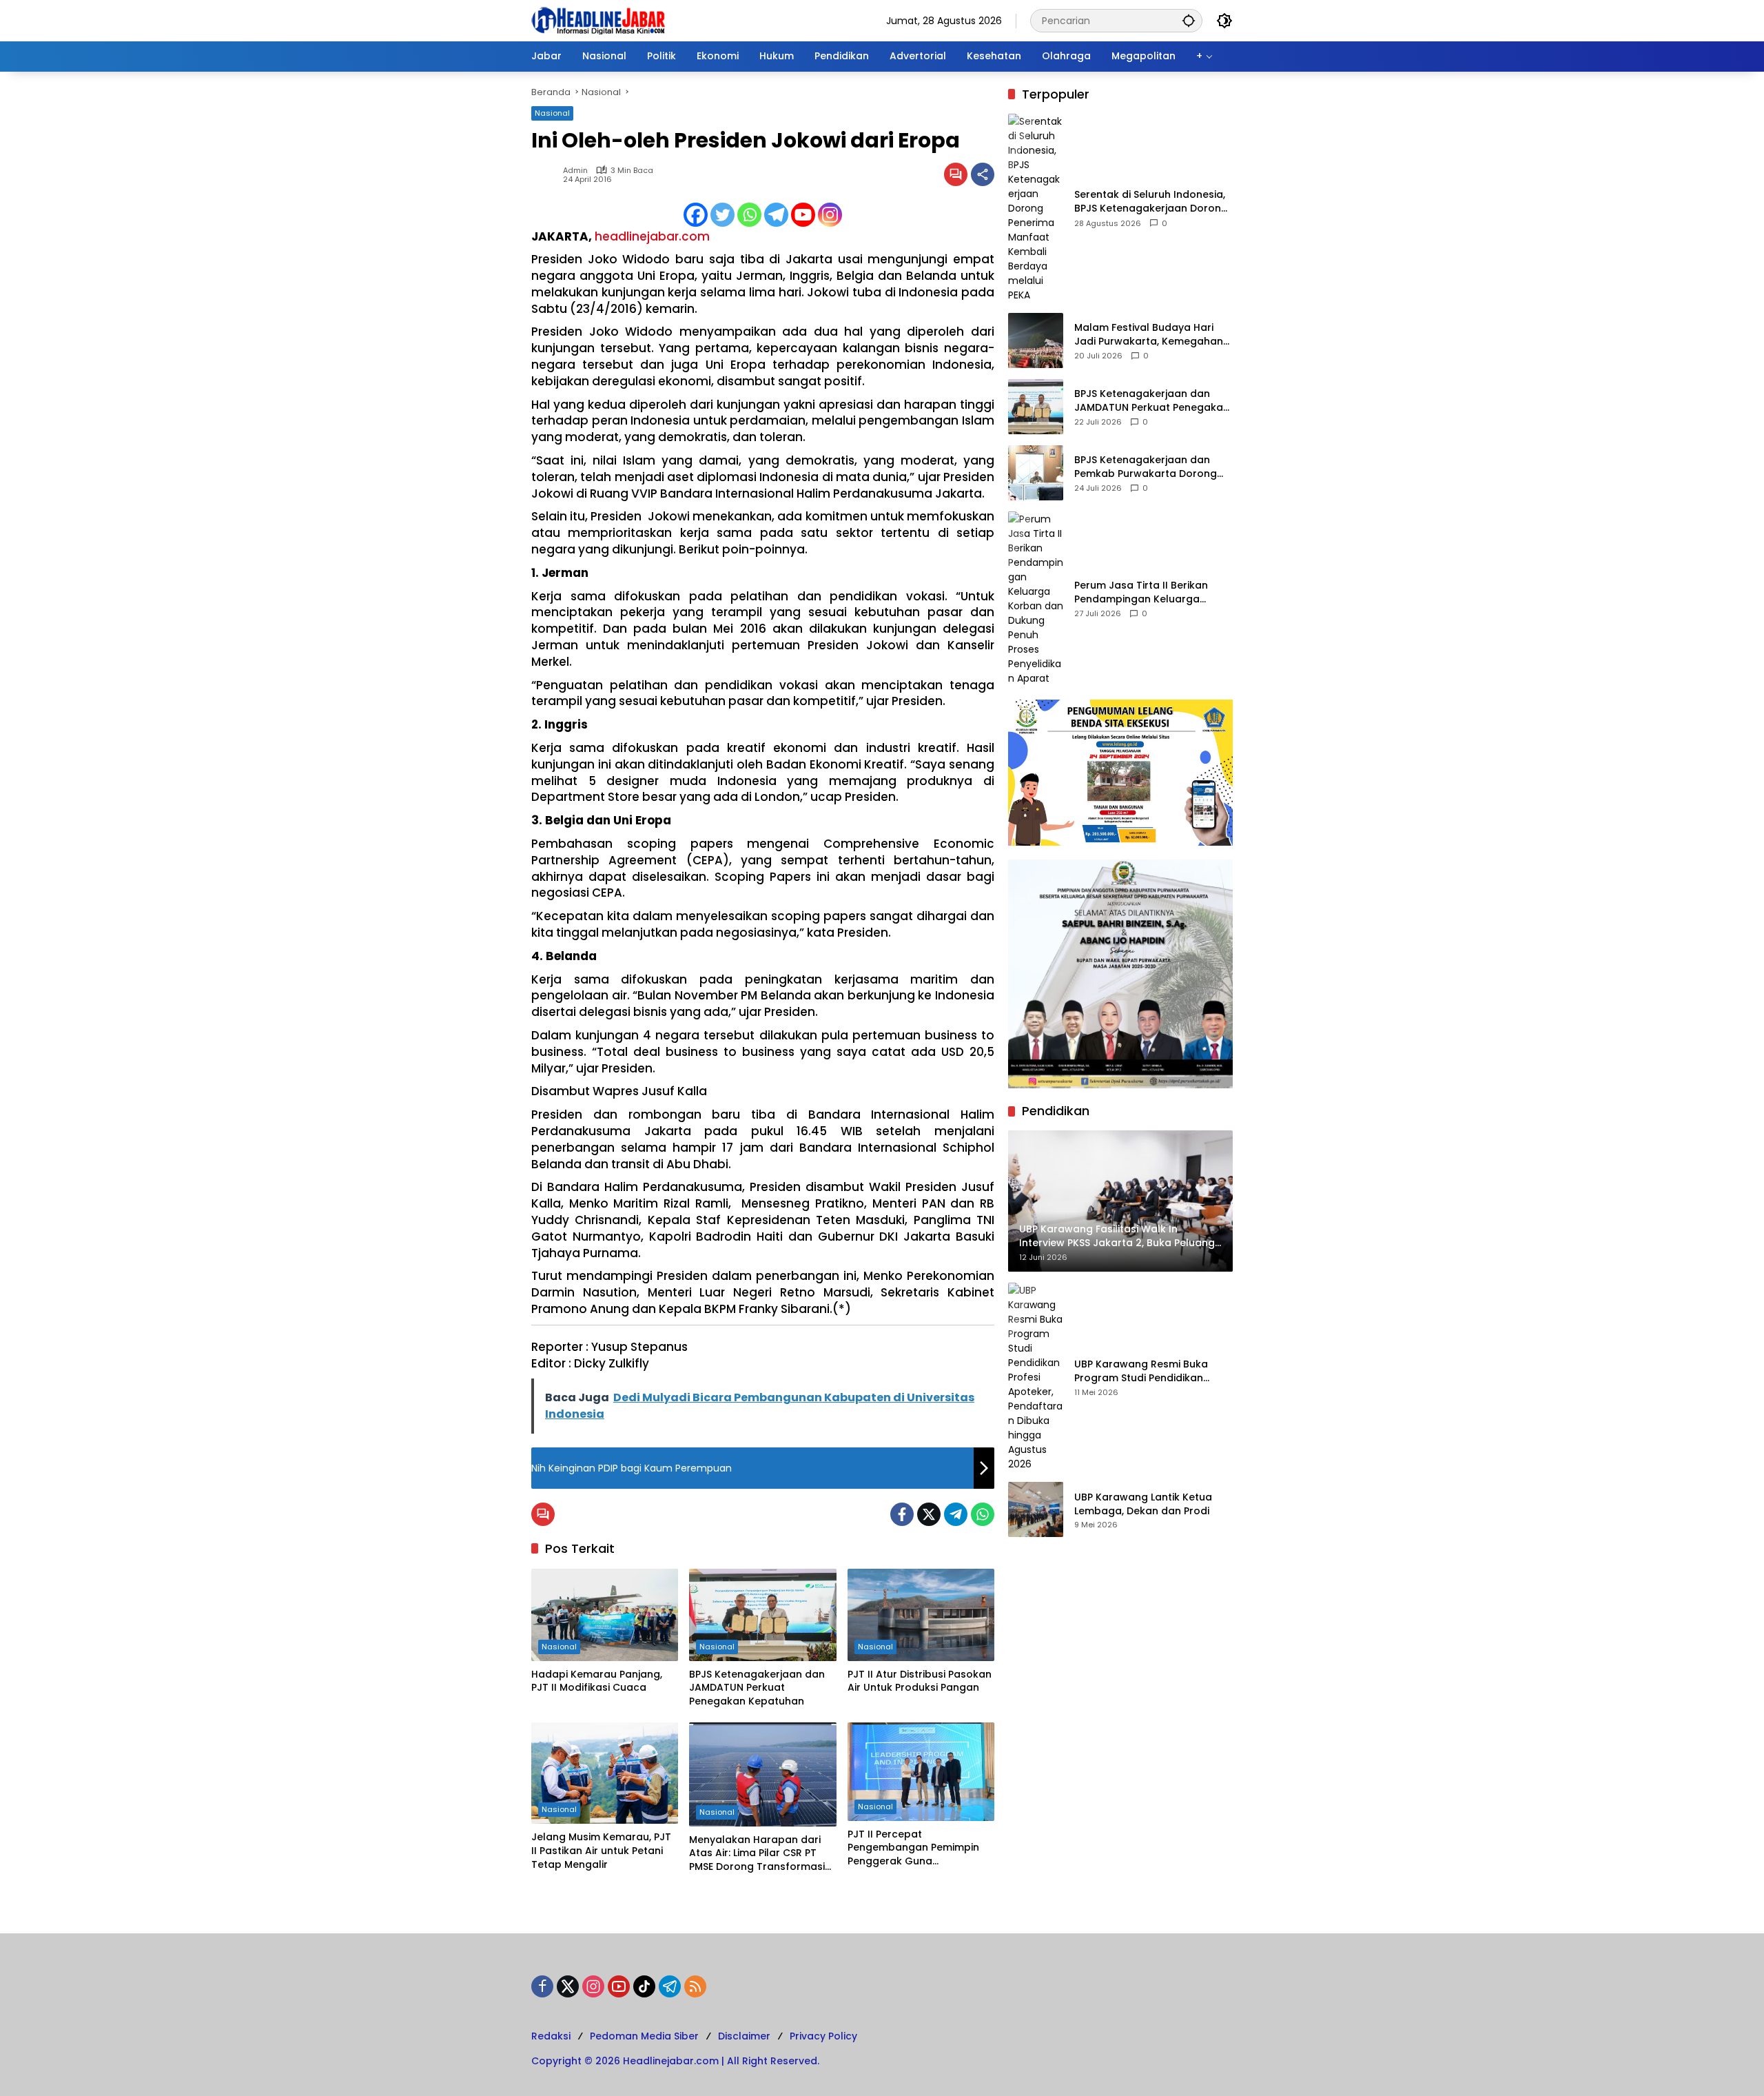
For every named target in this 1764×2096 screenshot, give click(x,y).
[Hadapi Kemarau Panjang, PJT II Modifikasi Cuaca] (605, 1615)
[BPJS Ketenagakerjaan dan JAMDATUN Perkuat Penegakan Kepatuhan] (762, 1615)
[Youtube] (803, 215)
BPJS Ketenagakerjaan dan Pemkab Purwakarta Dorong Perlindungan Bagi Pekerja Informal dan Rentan (1146, 467)
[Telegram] (776, 215)
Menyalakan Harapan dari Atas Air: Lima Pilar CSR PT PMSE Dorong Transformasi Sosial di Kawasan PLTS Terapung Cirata (757, 1854)
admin (575, 171)
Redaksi (551, 2036)
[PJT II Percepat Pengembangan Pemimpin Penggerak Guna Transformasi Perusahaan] (921, 1771)
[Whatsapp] (749, 215)
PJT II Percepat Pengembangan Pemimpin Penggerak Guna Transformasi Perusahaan (913, 1848)
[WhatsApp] (983, 1514)
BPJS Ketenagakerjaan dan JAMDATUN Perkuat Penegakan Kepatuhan (757, 1688)
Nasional (552, 113)
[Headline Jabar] (598, 20)
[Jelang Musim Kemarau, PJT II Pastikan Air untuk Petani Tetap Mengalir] (605, 1773)
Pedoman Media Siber (644, 2036)
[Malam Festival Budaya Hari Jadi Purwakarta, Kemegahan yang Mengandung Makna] (1036, 340)
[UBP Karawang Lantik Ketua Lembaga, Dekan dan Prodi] (1036, 1509)
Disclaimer (744, 2036)
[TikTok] (644, 1986)
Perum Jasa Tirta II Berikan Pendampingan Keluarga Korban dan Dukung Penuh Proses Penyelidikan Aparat (1143, 592)
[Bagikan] (983, 174)
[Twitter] (722, 215)
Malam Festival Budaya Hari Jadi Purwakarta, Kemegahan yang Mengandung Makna (1149, 335)
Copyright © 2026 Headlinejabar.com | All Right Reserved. (675, 2061)
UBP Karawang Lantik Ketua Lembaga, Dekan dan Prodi (1143, 1504)
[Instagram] (830, 215)
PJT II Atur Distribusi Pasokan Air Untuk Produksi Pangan (920, 1681)
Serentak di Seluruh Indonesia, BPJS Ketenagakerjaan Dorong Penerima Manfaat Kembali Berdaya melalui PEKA (1151, 202)
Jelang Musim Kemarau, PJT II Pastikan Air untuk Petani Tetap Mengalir (601, 1851)
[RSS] (695, 1986)
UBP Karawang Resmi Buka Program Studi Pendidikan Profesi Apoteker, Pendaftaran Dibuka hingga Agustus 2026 (1151, 1371)
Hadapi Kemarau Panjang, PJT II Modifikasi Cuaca (597, 1681)
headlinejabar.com (652, 236)
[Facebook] (696, 215)
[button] (1189, 20)
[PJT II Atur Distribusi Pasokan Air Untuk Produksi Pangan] (921, 1615)
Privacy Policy (823, 2036)
